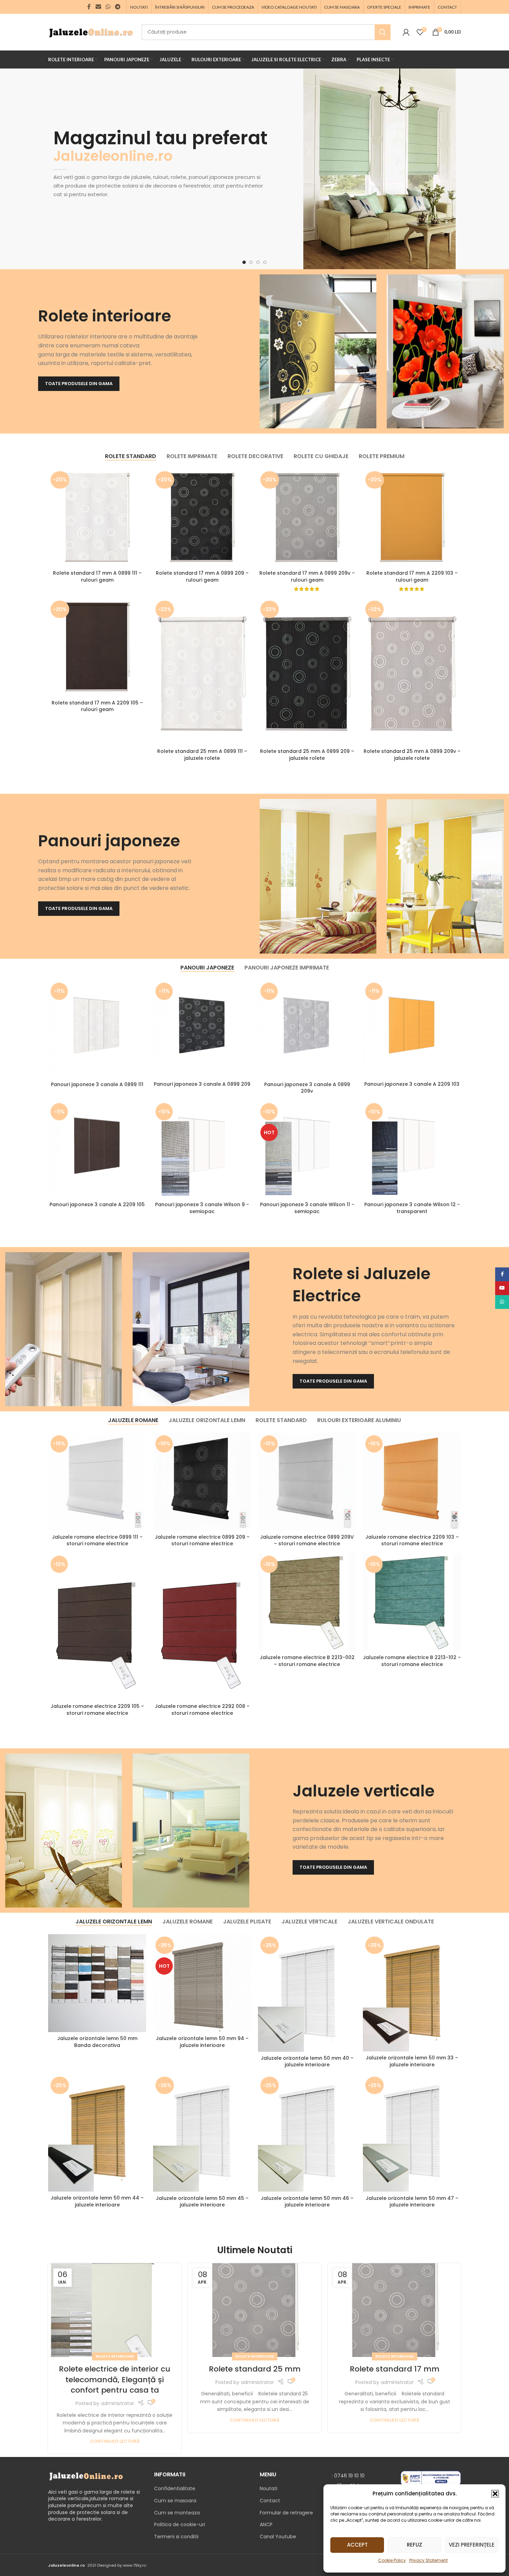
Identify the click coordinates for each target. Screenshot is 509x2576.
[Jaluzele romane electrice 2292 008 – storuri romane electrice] (202, 1627)
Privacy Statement (428, 2560)
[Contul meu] (406, 32)
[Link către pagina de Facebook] (89, 7)
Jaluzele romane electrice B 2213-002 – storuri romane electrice (307, 1661)
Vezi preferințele (472, 2545)
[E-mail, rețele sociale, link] (98, 7)
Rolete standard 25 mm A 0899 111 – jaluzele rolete (202, 755)
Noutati (269, 2489)
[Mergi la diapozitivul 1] (244, 262)
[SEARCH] (383, 32)
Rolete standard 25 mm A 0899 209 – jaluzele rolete (307, 755)
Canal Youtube (278, 2537)
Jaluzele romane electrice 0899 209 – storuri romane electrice (202, 1540)
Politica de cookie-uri (180, 2524)
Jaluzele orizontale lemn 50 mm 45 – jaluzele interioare (202, 2202)
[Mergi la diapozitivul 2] (251, 262)
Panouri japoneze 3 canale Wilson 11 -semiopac (307, 1208)
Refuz (414, 2545)
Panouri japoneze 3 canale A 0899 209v (307, 1088)
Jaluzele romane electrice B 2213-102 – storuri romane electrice (412, 1661)
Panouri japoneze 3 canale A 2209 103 (412, 1084)
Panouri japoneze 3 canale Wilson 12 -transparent (412, 1208)
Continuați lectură (115, 2441)
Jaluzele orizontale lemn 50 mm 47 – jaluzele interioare (412, 2202)
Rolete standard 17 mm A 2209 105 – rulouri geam (97, 706)
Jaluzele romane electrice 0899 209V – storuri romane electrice (307, 1540)
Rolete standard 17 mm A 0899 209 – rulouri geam (202, 576)
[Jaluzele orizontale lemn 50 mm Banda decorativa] (97, 1983)
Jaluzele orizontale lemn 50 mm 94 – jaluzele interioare (202, 2042)
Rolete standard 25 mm (255, 2369)
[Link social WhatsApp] (108, 7)
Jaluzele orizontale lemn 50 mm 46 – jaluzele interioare (307, 2202)
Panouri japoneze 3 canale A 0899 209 (202, 1084)
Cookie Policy (392, 2560)
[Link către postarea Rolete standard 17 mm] (394, 2310)
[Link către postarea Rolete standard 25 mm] (254, 2310)
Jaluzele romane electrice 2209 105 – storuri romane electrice (97, 1710)
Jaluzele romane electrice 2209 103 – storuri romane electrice (412, 1540)
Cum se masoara (175, 2501)
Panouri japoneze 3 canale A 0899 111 (97, 1084)
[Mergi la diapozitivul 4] (265, 262)
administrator (118, 2403)
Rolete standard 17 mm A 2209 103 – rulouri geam (412, 576)
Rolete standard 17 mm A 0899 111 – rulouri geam (97, 576)
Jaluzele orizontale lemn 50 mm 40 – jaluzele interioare (307, 2061)
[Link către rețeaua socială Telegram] (118, 7)
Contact (270, 2501)
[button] (495, 2494)
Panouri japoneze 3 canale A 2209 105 (97, 1204)
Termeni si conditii (176, 2537)
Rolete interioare (115, 2356)
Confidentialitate (175, 2489)
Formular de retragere (286, 2513)
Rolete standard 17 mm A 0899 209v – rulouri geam (307, 576)
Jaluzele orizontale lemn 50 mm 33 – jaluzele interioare (412, 2061)
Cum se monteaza (177, 2513)
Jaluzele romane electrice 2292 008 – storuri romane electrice (202, 1710)
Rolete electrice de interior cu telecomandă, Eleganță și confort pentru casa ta (115, 2380)
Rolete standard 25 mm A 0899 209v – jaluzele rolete (412, 755)
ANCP (266, 2524)
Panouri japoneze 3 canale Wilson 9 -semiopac (202, 1208)
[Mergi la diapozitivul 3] (258, 262)
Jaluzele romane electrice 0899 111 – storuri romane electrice (97, 1540)
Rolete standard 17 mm (395, 2369)
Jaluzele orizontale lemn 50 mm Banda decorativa (97, 2042)
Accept (357, 2545)
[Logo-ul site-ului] (91, 31)
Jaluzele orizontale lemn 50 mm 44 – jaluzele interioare (97, 2201)
